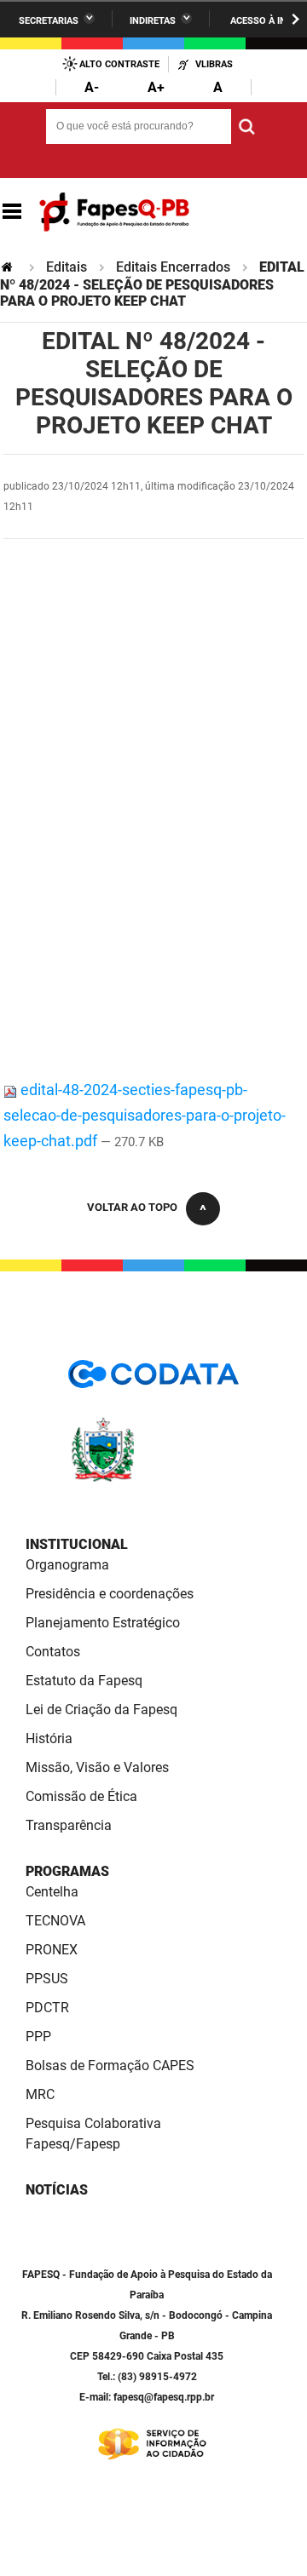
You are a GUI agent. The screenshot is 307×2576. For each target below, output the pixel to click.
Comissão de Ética (81, 1796)
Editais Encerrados (173, 267)
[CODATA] (153, 1380)
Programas (67, 1871)
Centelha (52, 1892)
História (49, 1738)
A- (92, 87)
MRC (40, 2094)
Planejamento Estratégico (103, 1623)
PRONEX (52, 1950)
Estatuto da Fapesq (84, 1681)
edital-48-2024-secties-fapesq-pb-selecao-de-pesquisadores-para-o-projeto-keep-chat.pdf (145, 1115)
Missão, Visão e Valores (97, 1767)
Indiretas (153, 21)
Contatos (53, 1652)
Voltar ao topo (132, 1207)
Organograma (67, 1565)
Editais (67, 267)
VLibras (214, 64)
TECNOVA (55, 1921)
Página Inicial (9, 267)
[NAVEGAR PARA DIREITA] (295, 19)
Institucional (77, 1544)
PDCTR (47, 2008)
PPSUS (47, 1979)
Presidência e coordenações (110, 1594)
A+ (156, 87)
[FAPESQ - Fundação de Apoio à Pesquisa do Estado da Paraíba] (114, 212)
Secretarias (49, 21)
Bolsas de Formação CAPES (110, 2065)
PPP (38, 2037)
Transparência (69, 1825)
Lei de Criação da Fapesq (101, 1710)
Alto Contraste (119, 64)
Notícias (57, 2190)
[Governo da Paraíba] (153, 1479)
